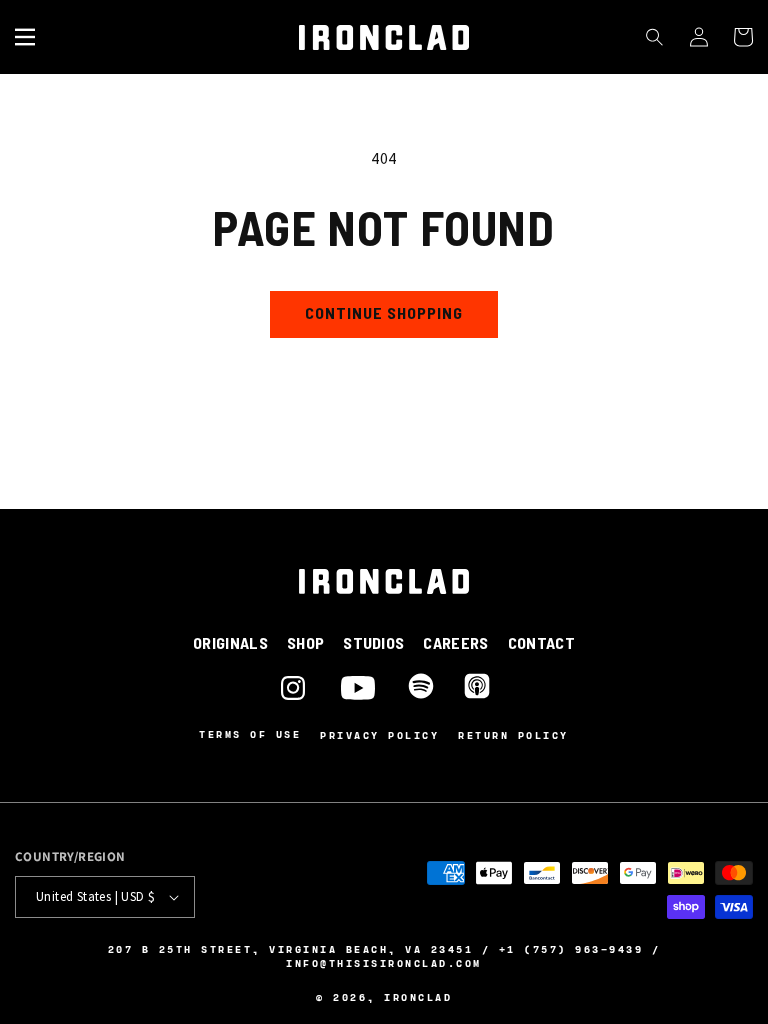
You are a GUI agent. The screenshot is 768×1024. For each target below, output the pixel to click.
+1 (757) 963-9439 (571, 949)
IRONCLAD (418, 997)
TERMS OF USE (250, 734)
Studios (373, 642)
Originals (230, 642)
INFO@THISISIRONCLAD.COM (384, 963)
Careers (455, 642)
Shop (305, 642)
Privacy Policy (379, 735)
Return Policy (513, 735)
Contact (541, 642)
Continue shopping (384, 312)
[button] (25, 37)
